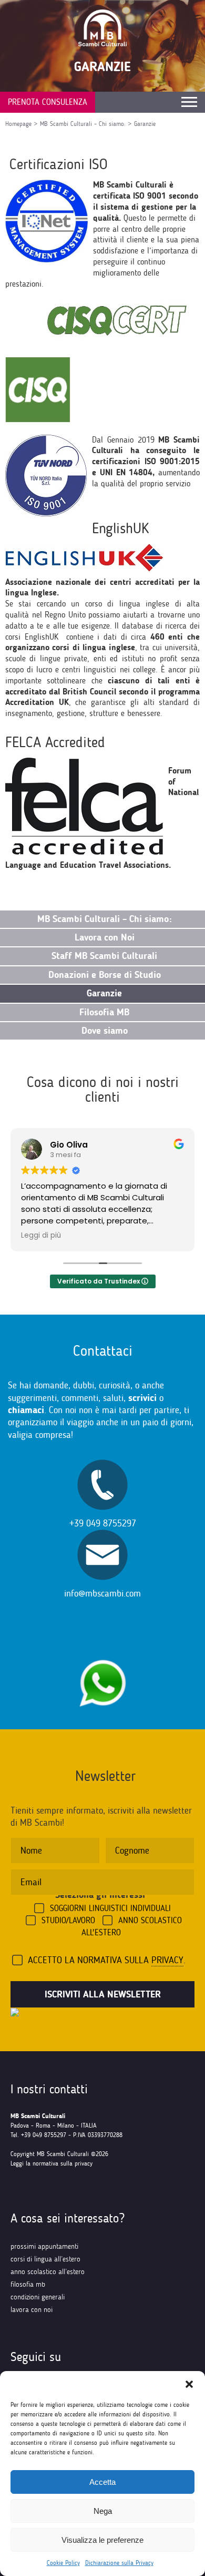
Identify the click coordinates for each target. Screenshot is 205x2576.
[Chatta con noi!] (102, 1654)
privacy (167, 1960)
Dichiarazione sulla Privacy (119, 2563)
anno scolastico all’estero (48, 2272)
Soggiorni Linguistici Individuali (110, 1908)
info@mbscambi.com (102, 1593)
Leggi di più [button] (41, 1236)
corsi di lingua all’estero (45, 2259)
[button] (189, 2384)
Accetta (102, 2482)
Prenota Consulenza (48, 102)
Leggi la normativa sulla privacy (52, 2163)
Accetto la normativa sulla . (107, 1960)
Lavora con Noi (32, 2310)
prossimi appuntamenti (44, 2246)
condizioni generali (38, 2297)
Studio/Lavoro (68, 1920)
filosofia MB (28, 2284)
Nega (103, 2511)
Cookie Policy (63, 2563)
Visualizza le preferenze (102, 2540)
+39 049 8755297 (103, 1523)
